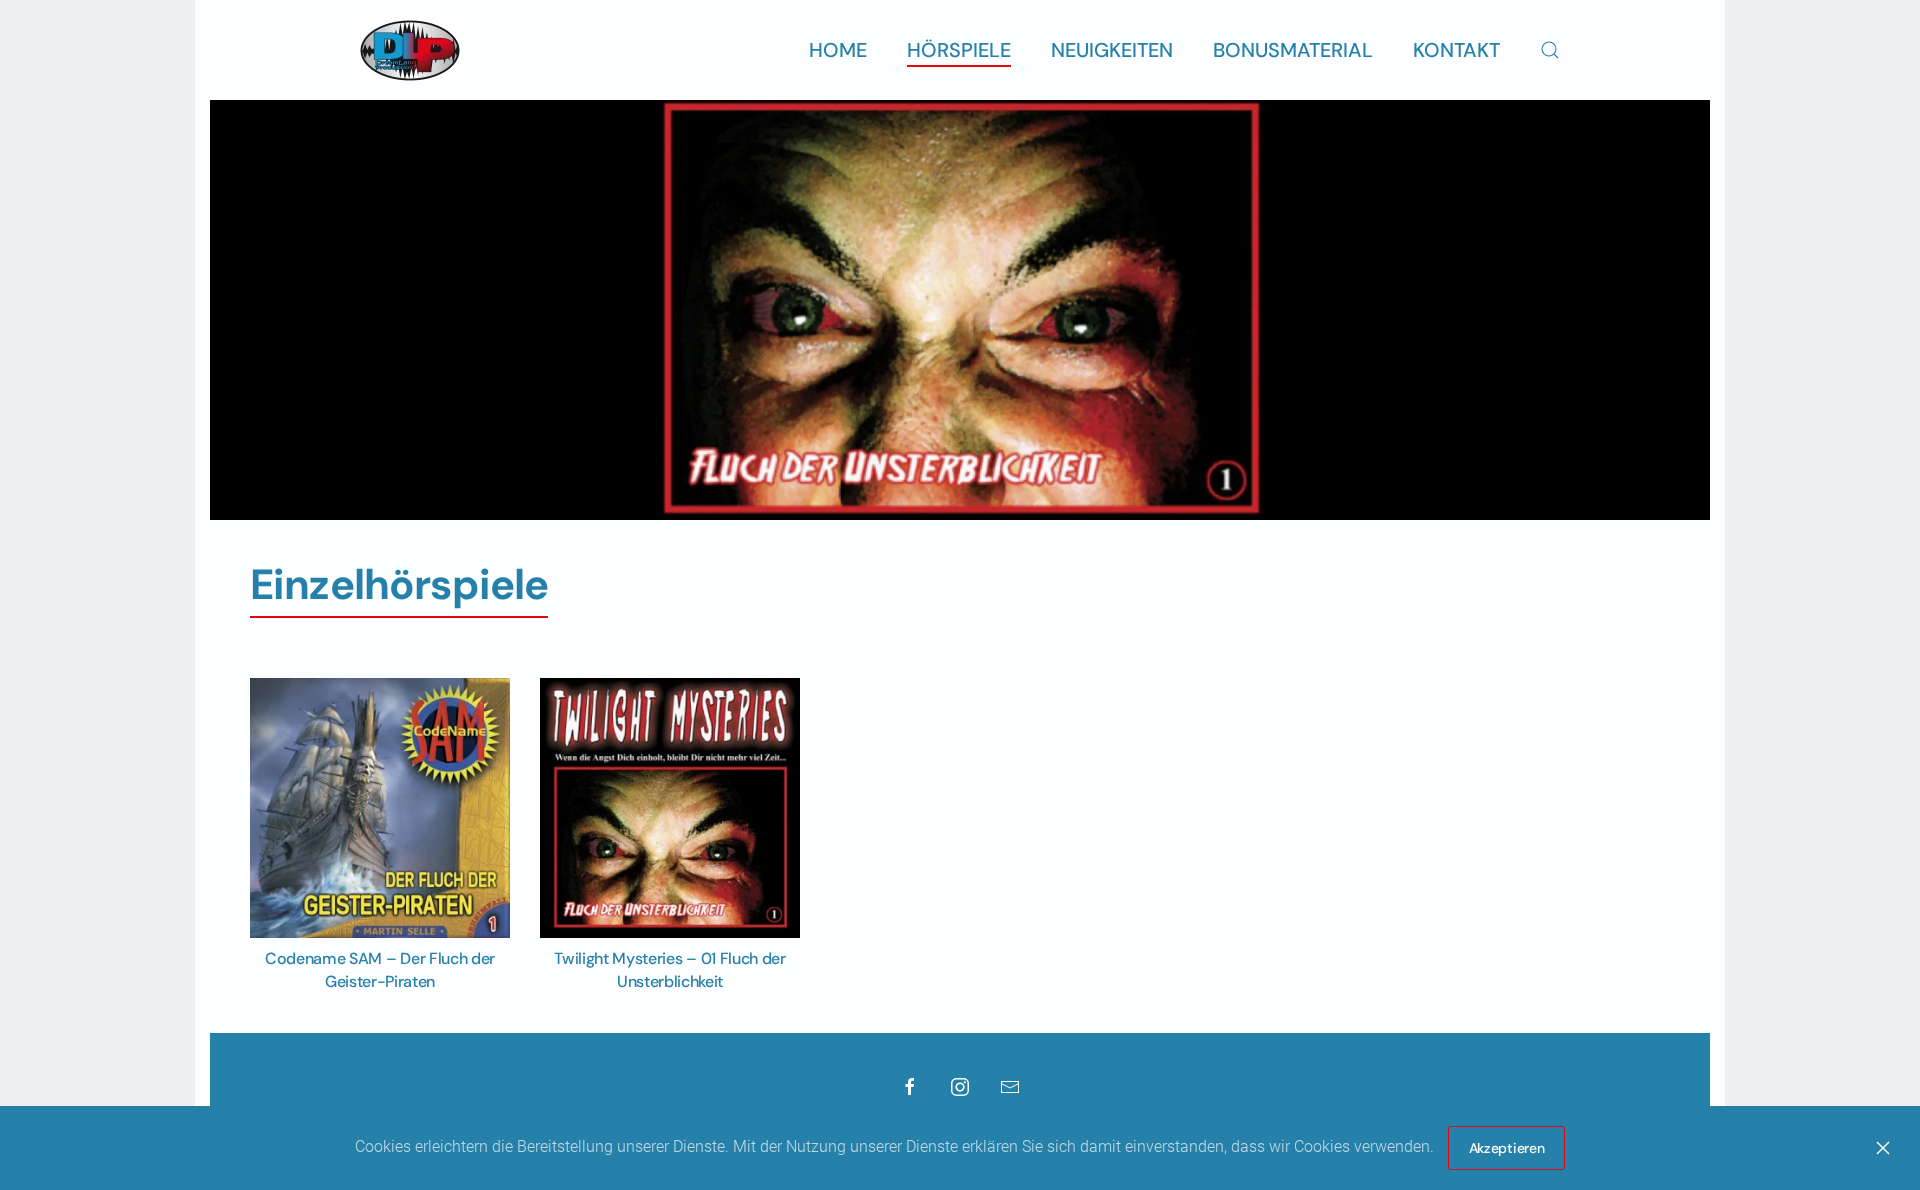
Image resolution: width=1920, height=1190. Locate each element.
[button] (1550, 50)
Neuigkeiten (1112, 50)
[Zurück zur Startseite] (410, 50)
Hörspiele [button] (959, 50)
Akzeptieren (1507, 1148)
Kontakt (1456, 50)
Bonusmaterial (1293, 50)
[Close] (1883, 1148)
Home (838, 50)
